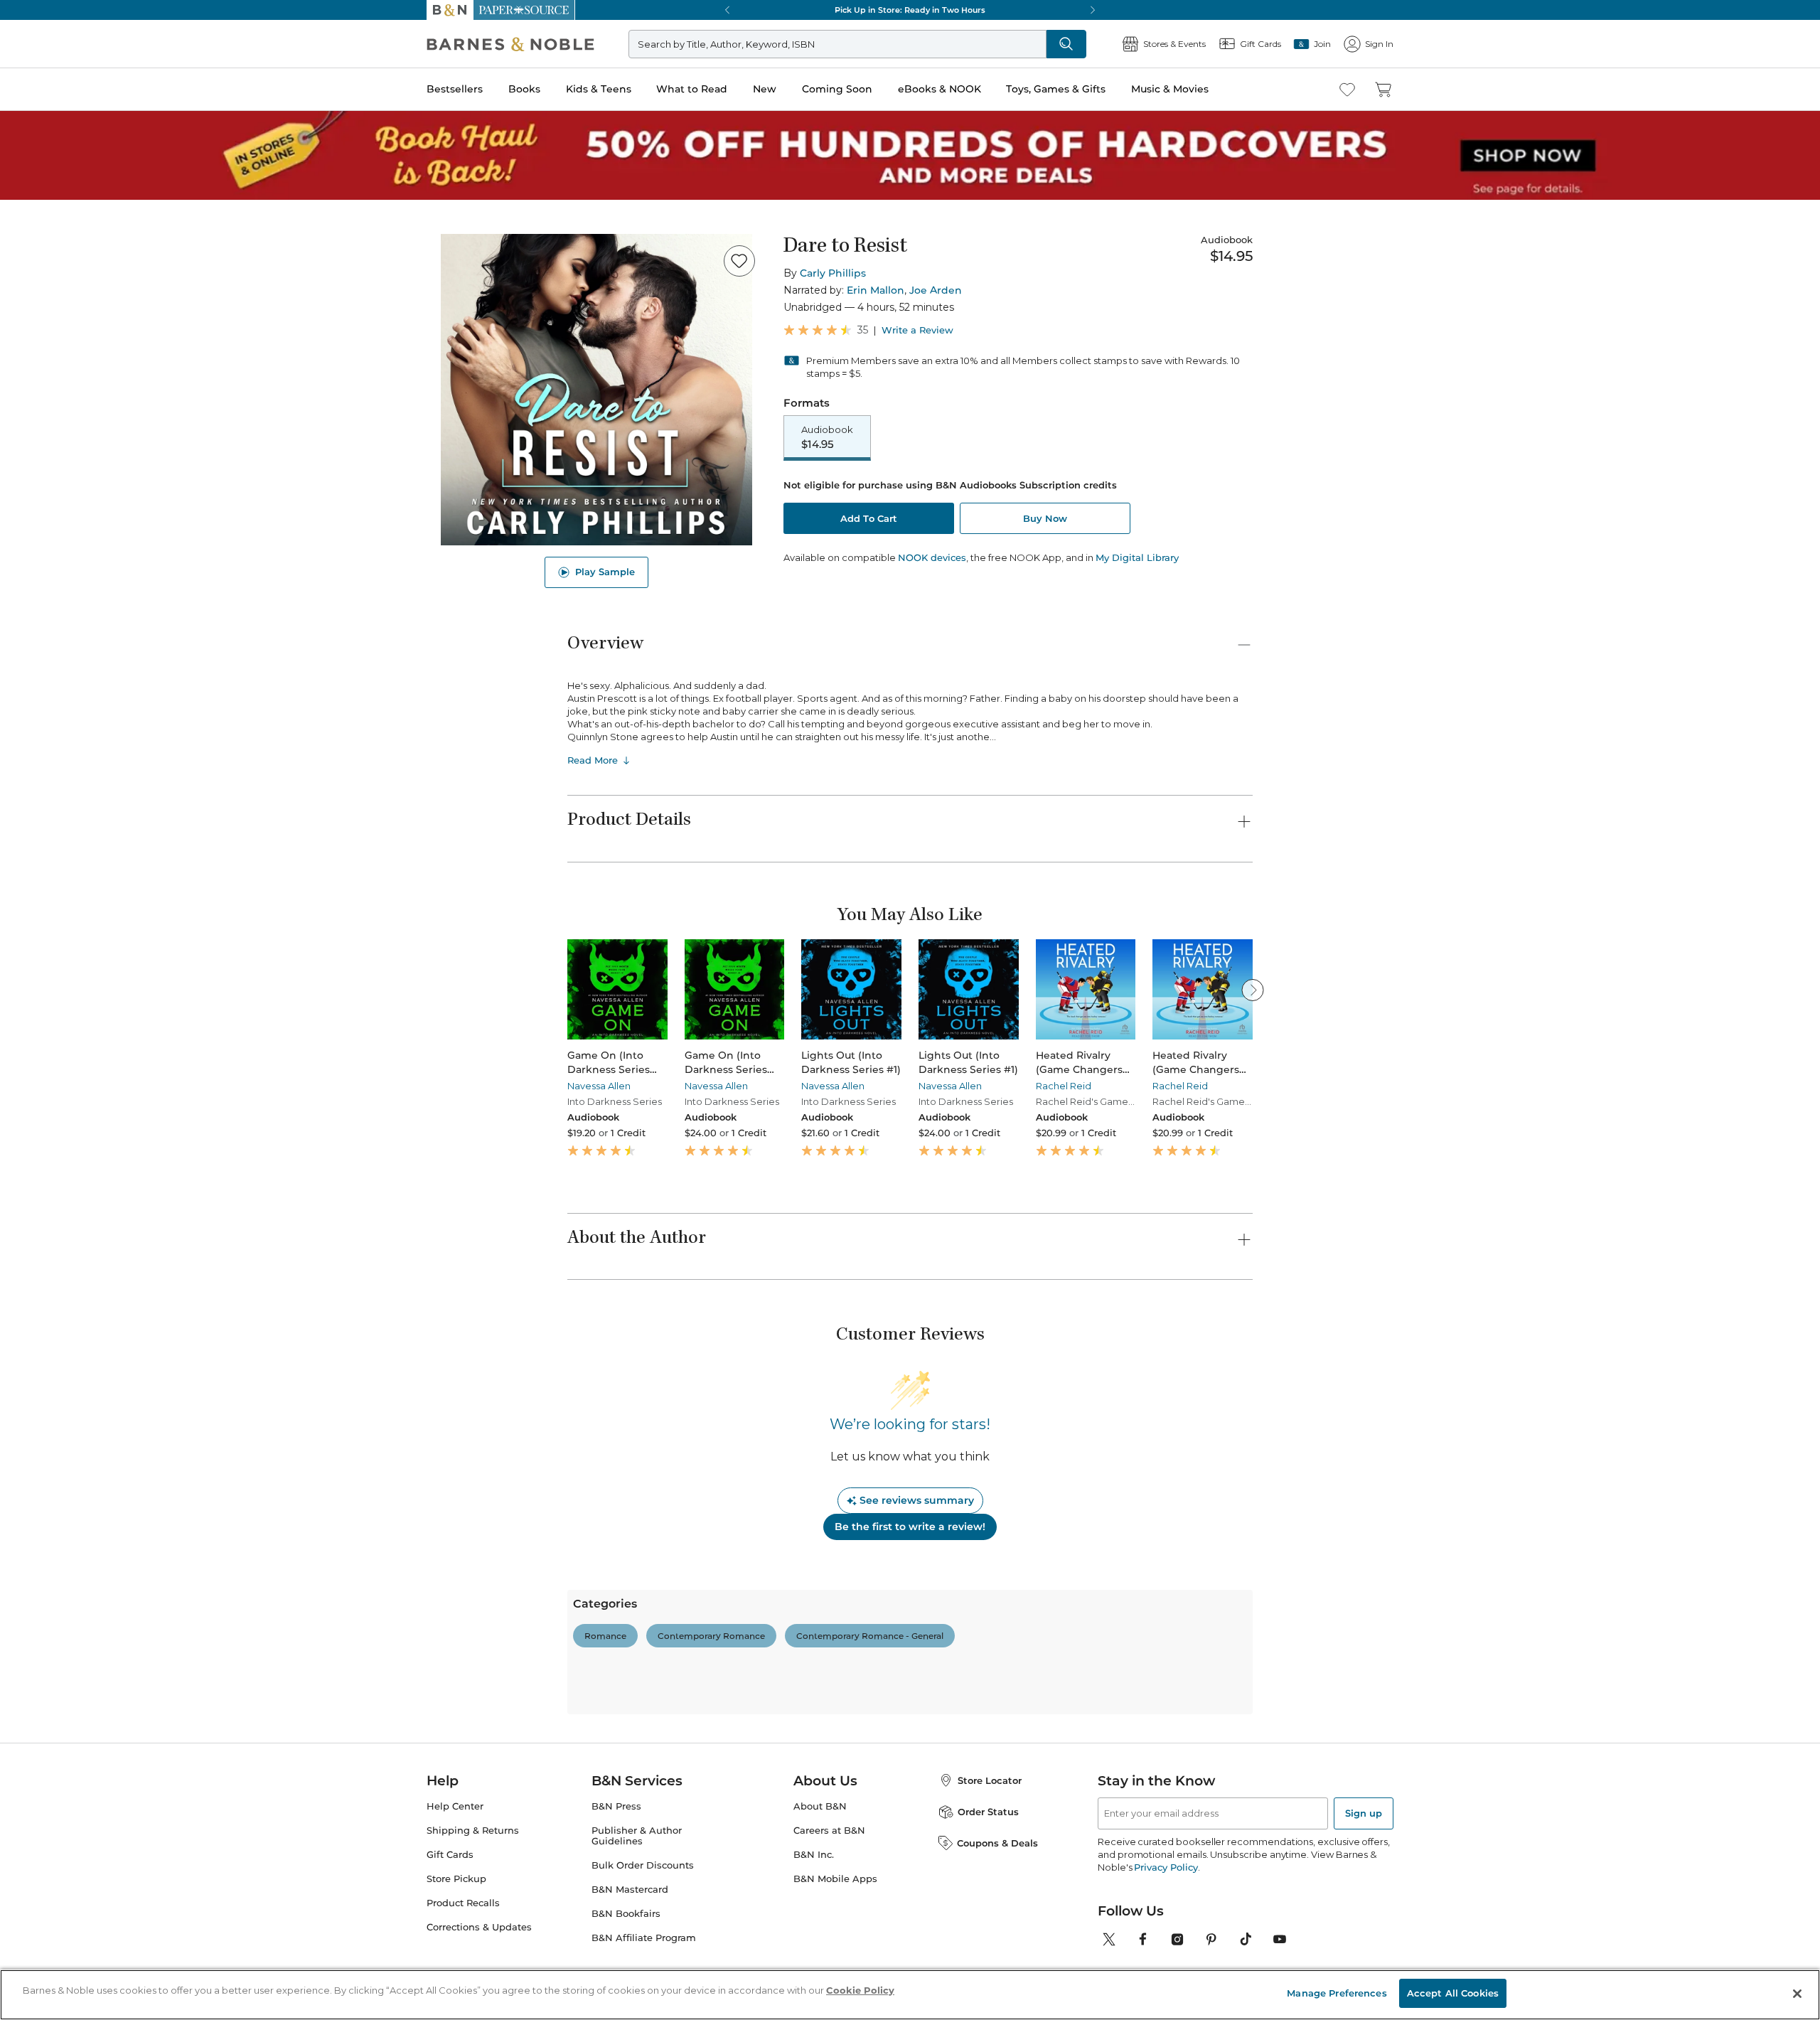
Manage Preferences (1337, 1993)
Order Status (988, 1812)
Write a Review (917, 330)
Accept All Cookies (1453, 1993)
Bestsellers (455, 89)
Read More (593, 760)
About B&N (820, 1806)
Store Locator (990, 1780)
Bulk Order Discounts (643, 1865)
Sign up (1364, 1813)
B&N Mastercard (630, 1890)
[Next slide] (1253, 990)
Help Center (455, 1806)
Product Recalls (463, 1903)
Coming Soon (837, 89)
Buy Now (1045, 518)
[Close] (1797, 1994)
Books (524, 89)
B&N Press (616, 1806)
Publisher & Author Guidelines (637, 1836)
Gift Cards (450, 1855)
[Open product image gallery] (596, 390)
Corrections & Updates (479, 1927)
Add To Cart (869, 518)
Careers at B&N (829, 1831)
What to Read (692, 89)
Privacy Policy (1166, 1867)
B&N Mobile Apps (835, 1879)
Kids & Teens (599, 89)
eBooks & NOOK (940, 89)
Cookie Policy (860, 1990)
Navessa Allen (599, 1086)
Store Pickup (456, 1879)
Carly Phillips (833, 273)
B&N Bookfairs (626, 1914)
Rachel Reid (1064, 1086)
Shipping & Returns (473, 1831)
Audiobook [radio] (827, 437)
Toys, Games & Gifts (1056, 89)
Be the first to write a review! (910, 1527)
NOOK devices (932, 558)
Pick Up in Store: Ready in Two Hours (910, 10)
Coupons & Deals (997, 1843)
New (765, 89)
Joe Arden (936, 290)
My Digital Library (1137, 557)
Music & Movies (1170, 89)
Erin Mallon (876, 290)
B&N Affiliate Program (644, 1938)
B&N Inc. (814, 1855)
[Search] (1066, 44)
